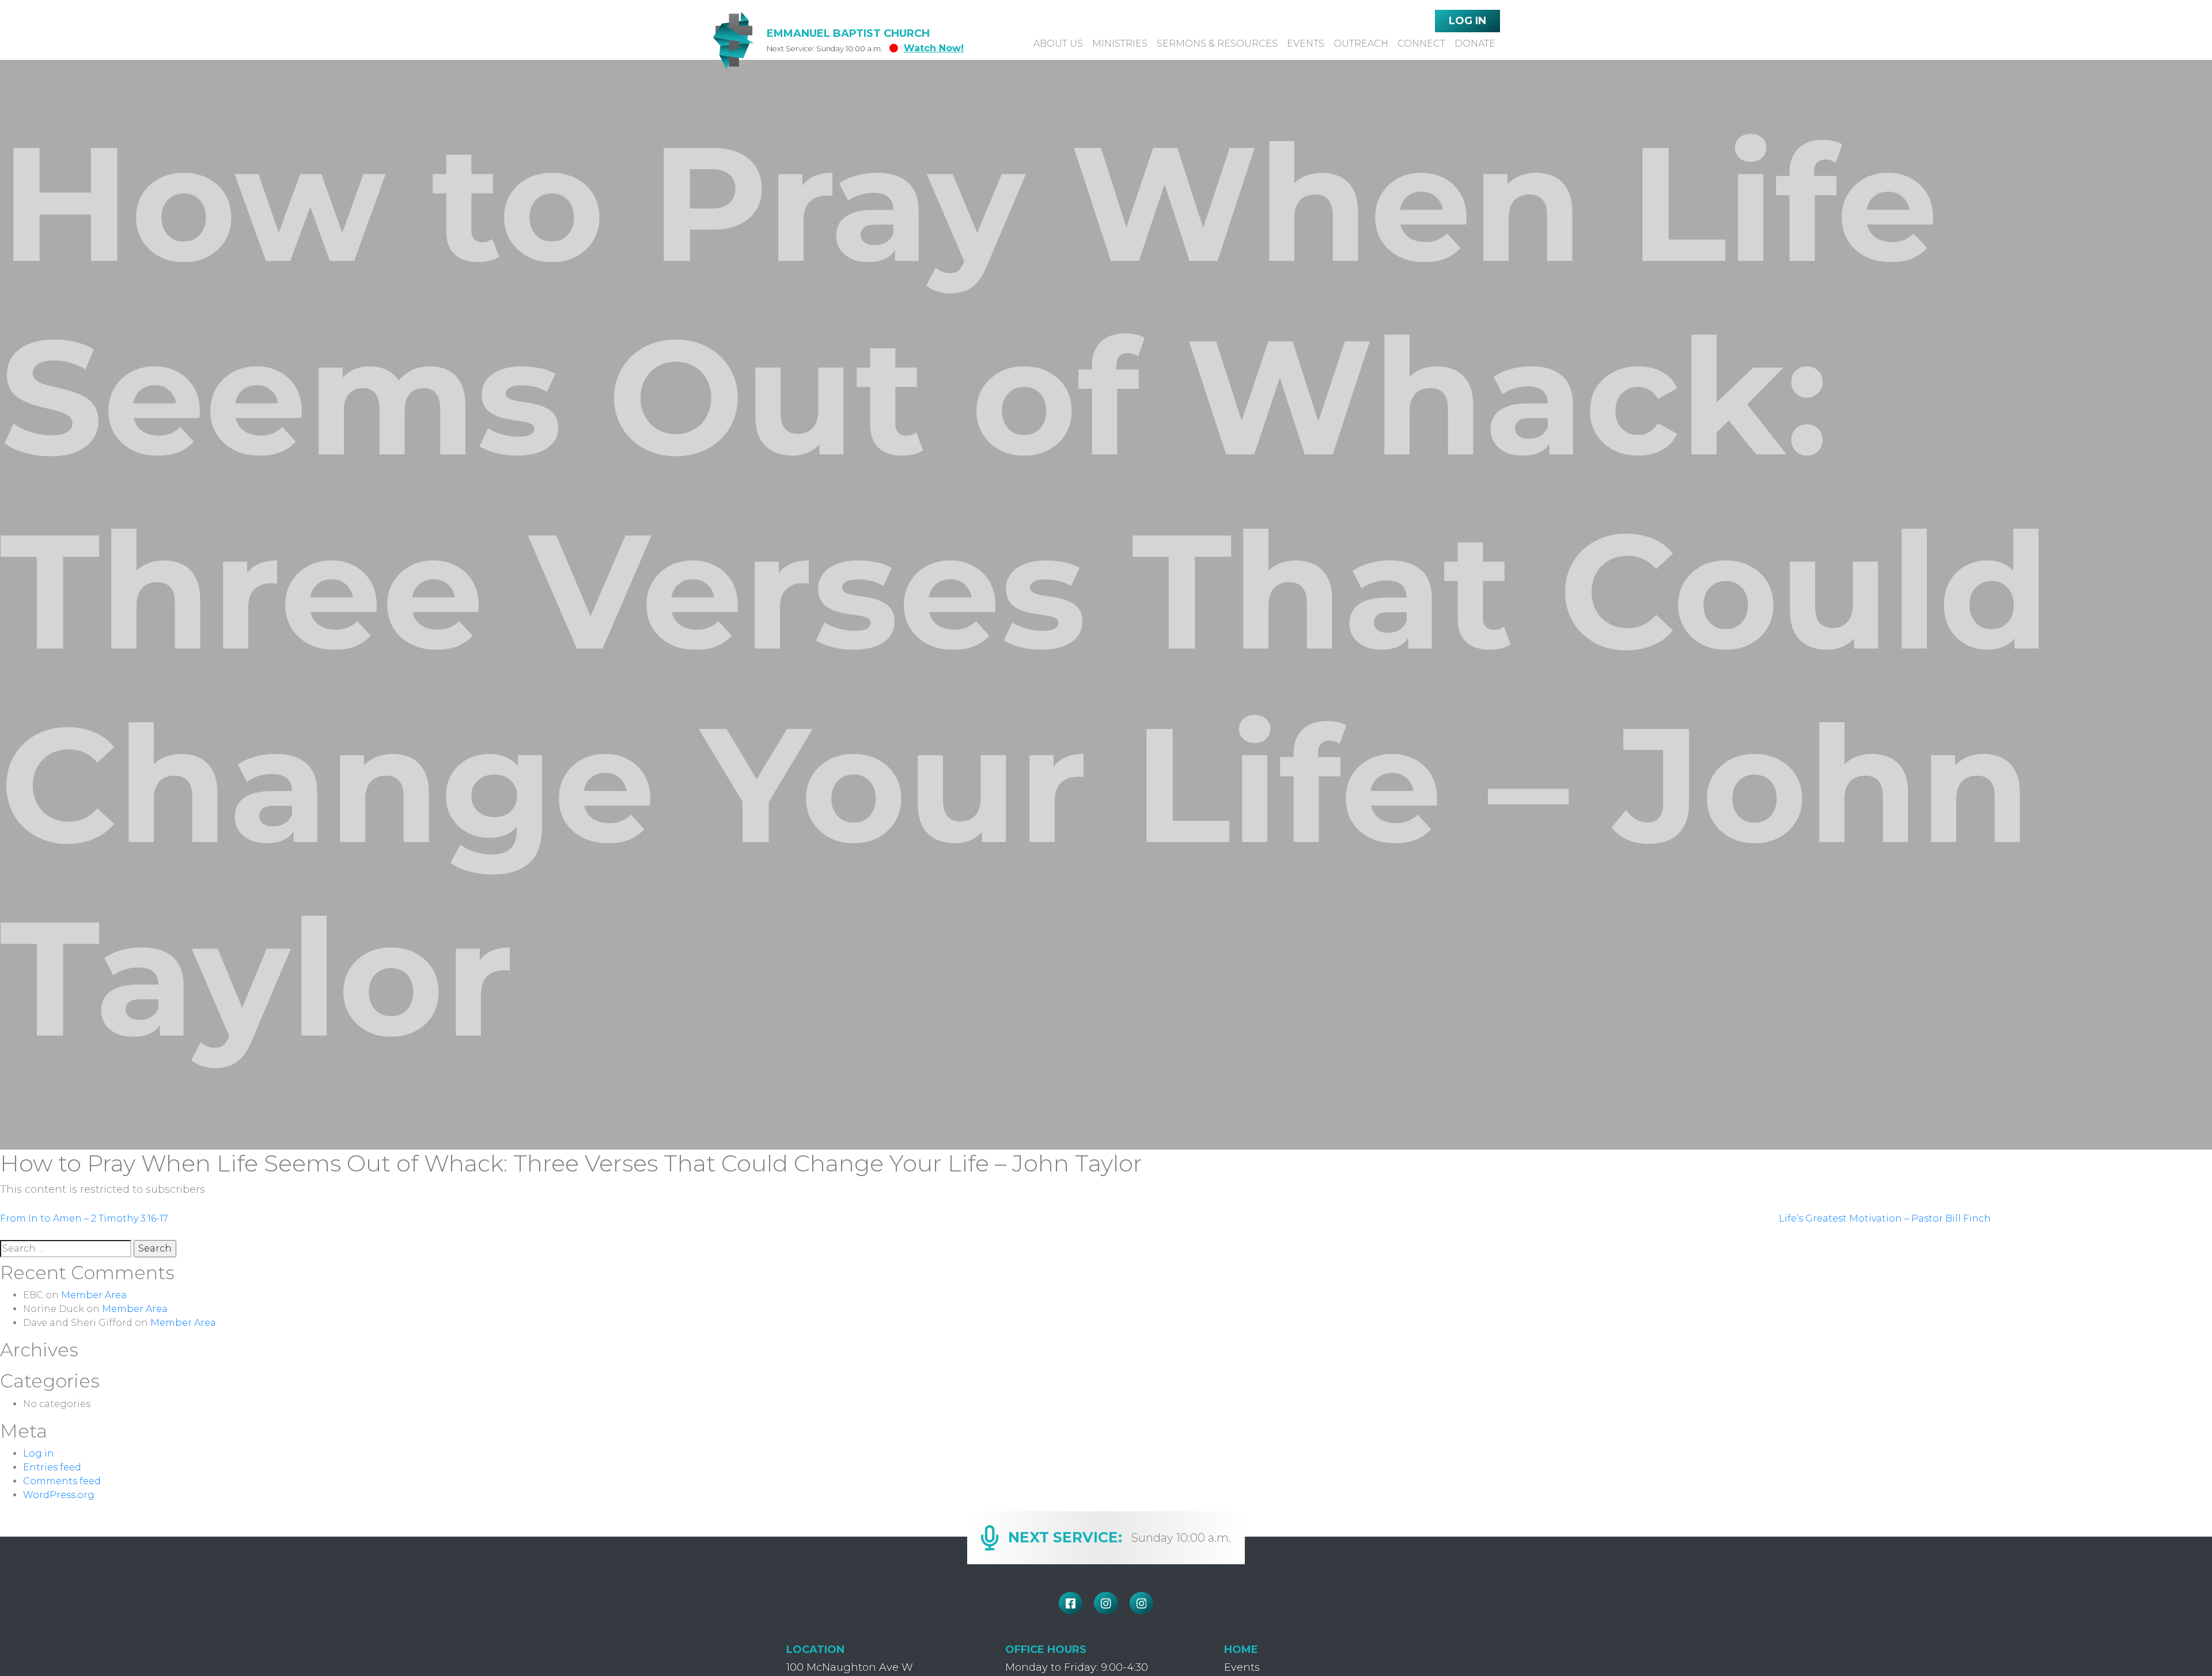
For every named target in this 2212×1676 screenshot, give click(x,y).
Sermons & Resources (1217, 43)
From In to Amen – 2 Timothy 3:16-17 (84, 1218)
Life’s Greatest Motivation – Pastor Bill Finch (1885, 1218)
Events (1306, 43)
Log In (1467, 21)
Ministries (1120, 43)
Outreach (1361, 43)
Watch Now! (934, 48)
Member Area (94, 1295)
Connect (1421, 43)
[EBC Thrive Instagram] (1142, 1603)
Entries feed (52, 1467)
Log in (39, 1453)
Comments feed (62, 1481)
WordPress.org (59, 1495)
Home (1241, 1650)
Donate (1475, 43)
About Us (1058, 43)
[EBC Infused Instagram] (1106, 1603)
